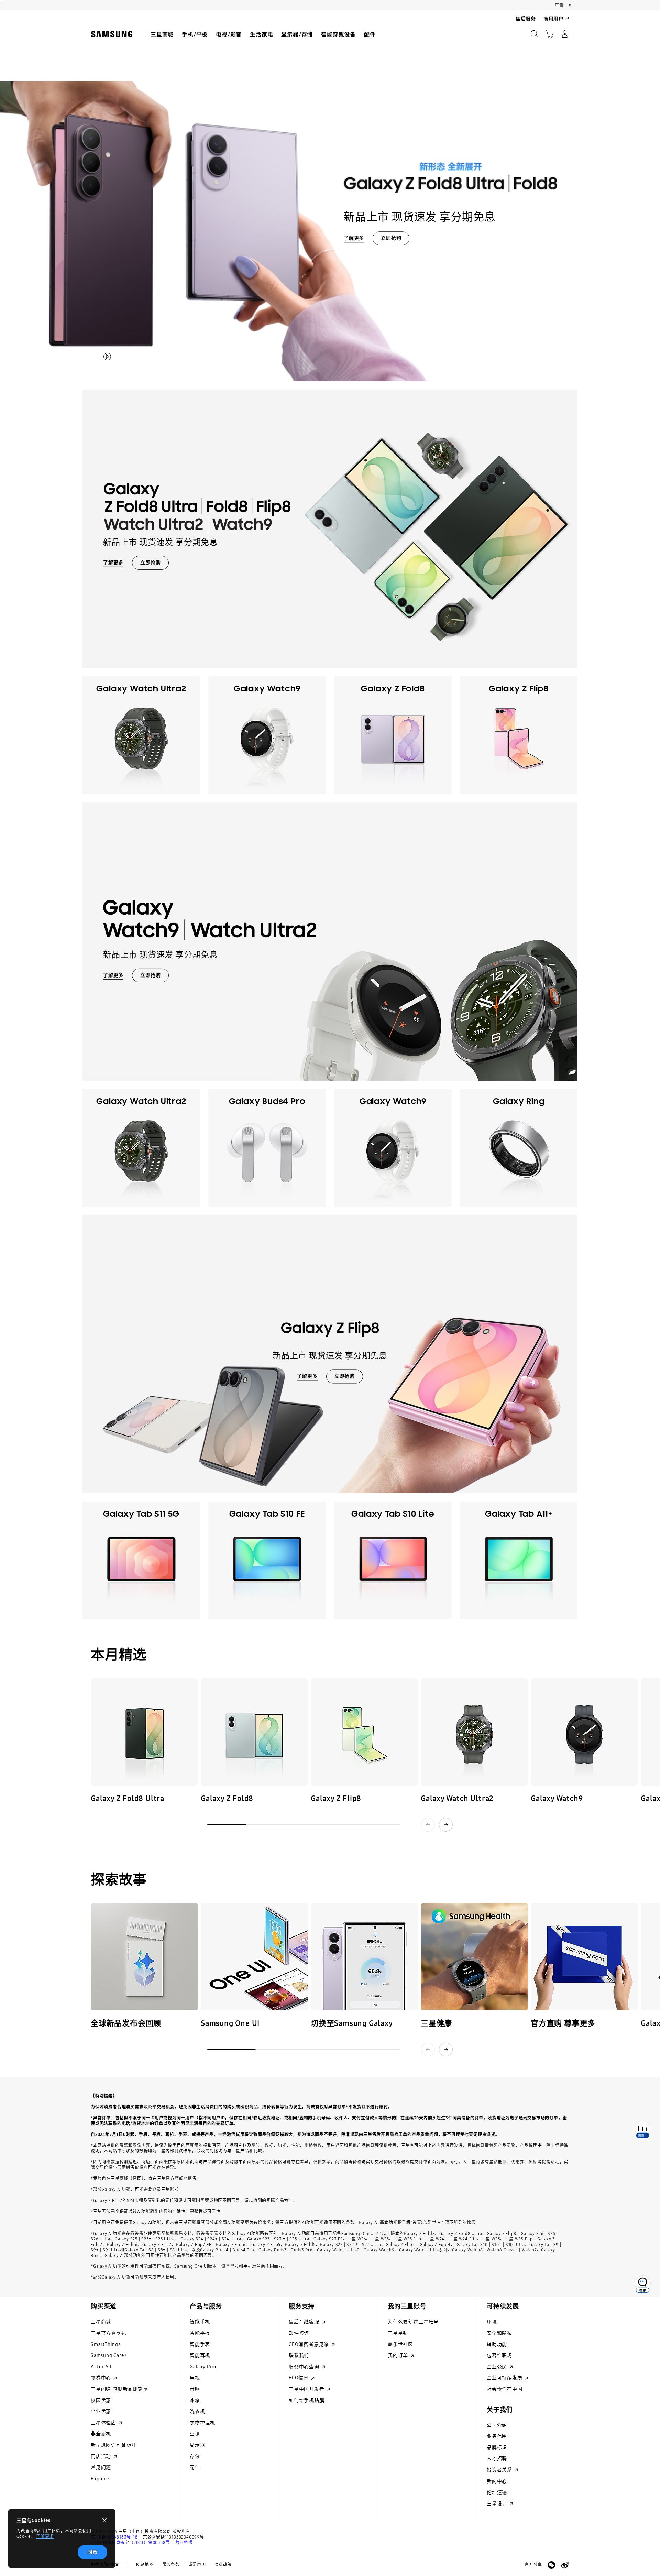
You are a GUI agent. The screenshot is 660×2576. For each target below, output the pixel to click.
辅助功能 (497, 2344)
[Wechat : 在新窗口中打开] (551, 2565)
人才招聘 (497, 2459)
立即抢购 (391, 238)
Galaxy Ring (204, 2367)
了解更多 (45, 2536)
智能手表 (200, 2344)
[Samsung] (112, 34)
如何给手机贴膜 (307, 2400)
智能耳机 (200, 2355)
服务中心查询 (305, 2367)
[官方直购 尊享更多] (584, 1957)
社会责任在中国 (505, 2389)
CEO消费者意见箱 (310, 2344)
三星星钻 (398, 2333)
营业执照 (184, 2543)
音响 (195, 2389)
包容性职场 (499, 2355)
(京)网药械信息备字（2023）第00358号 (130, 2543)
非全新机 (101, 2434)
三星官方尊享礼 (109, 2333)
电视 (195, 2378)
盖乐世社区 (400, 2344)
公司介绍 (497, 2425)
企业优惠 (101, 2411)
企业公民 (498, 2367)
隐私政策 (223, 2565)
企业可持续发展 (505, 2378)
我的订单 (399, 2355)
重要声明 (197, 2565)
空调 (195, 2434)
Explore (100, 2479)
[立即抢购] (330, 196)
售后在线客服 (305, 2322)
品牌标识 (497, 2448)
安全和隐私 (499, 2333)
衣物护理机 (202, 2423)
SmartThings (106, 2344)
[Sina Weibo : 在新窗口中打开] (565, 2565)
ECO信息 (299, 2378)
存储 (195, 2457)
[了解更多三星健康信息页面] (474, 1957)
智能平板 (200, 2333)
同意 (92, 2552)
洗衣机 (197, 2411)
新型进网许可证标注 (114, 2445)
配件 (195, 2468)
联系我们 (299, 2355)
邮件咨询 (299, 2333)
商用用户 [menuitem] (554, 19)
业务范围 (497, 2436)
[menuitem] (162, 35)
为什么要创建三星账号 (413, 2322)
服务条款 (171, 2565)
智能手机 (200, 2322)
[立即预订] (144, 1732)
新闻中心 (497, 2481)
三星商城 (101, 2322)
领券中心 (102, 2378)
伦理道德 (497, 2492)
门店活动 (102, 2457)
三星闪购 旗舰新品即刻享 (119, 2389)
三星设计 (498, 2504)
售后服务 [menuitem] (526, 19)
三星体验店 (104, 2423)
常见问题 (101, 2468)
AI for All (101, 2367)
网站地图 (145, 2565)
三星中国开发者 (307, 2389)
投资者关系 (500, 2470)
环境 (492, 2322)
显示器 (197, 2445)
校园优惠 (101, 2400)
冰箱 (195, 2400)
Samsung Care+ (109, 2355)
